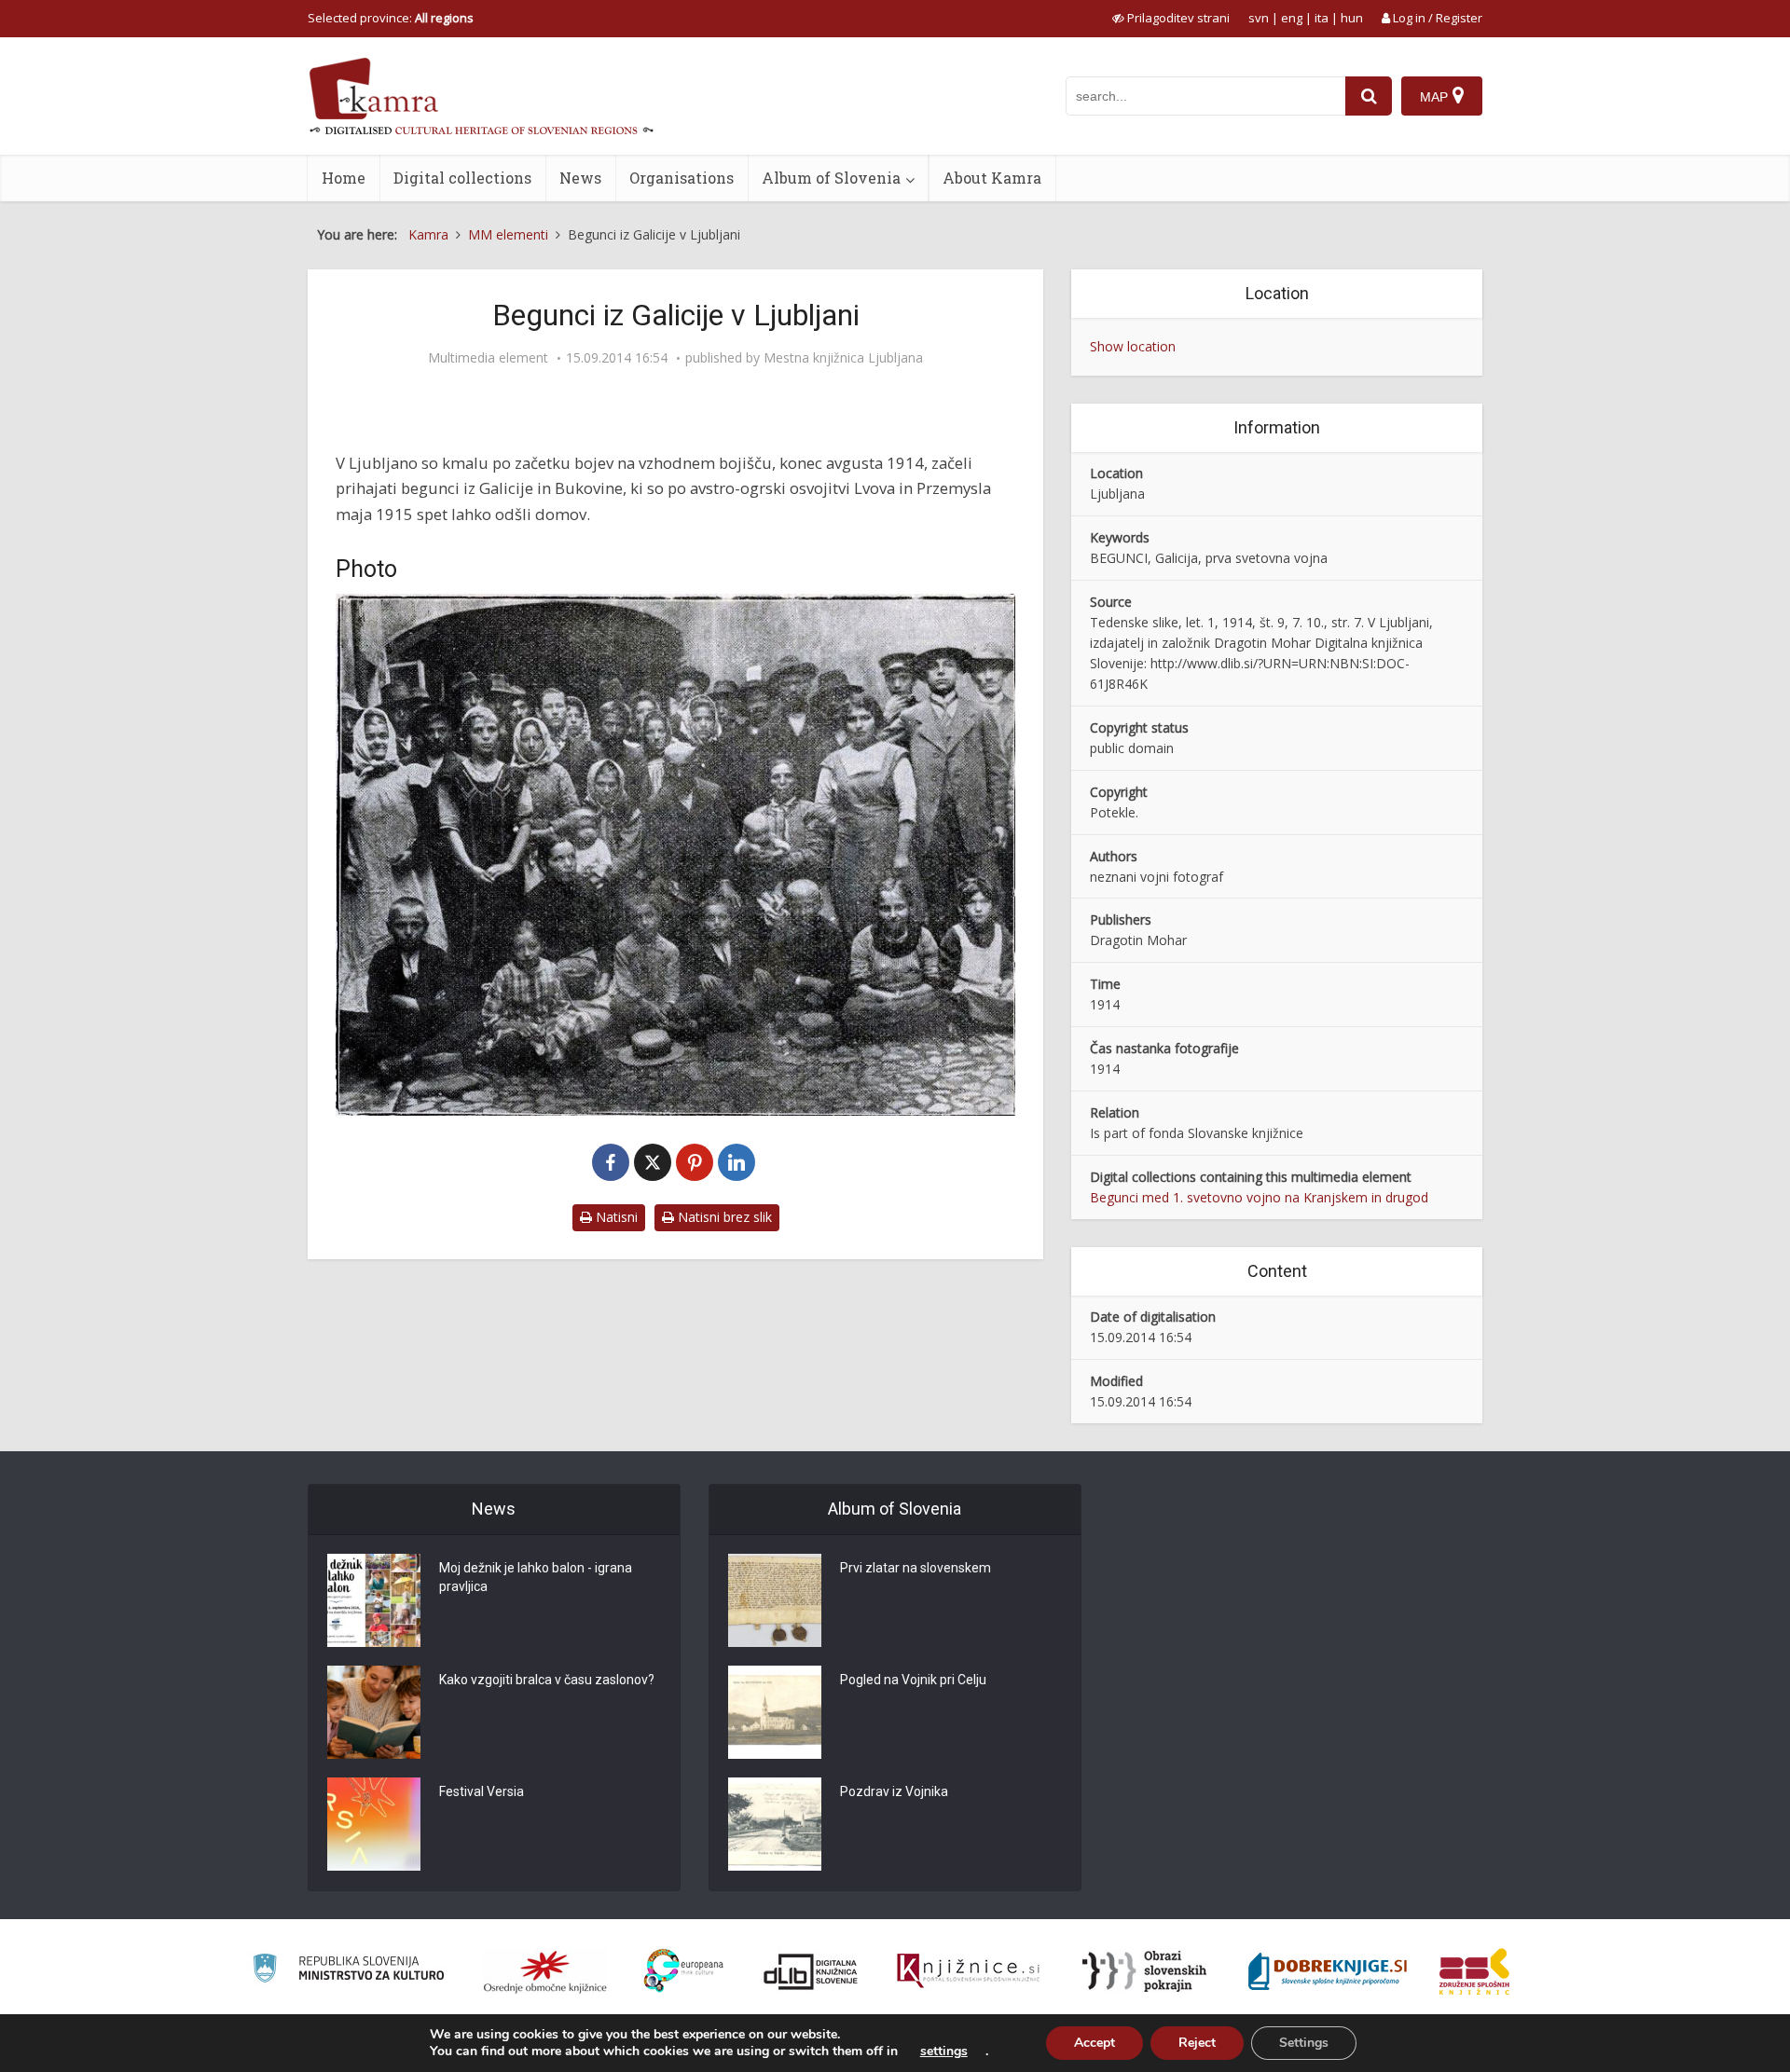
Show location (1133, 346)
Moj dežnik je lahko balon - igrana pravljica (536, 1577)
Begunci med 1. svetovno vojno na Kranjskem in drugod (1259, 1197)
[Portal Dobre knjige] (1328, 1971)
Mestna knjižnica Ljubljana (843, 358)
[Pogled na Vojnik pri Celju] (775, 1712)
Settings (1304, 2043)
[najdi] (1369, 96)
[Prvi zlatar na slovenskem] (775, 1600)
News (580, 178)
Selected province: (391, 18)
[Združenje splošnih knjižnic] (1474, 1971)
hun (1352, 18)
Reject (1197, 2043)
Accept (1095, 2043)
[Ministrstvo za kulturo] (348, 1971)
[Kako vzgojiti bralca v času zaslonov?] (374, 1712)
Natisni (615, 1217)
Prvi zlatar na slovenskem (916, 1568)
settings (944, 2051)
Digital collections (462, 178)
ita (1322, 18)
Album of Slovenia (831, 178)
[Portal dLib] (811, 1971)
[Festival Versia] (374, 1824)
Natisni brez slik (723, 1217)
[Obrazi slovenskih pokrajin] (1144, 1971)
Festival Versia (482, 1791)
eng (1292, 18)
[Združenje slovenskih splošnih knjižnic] (968, 1971)
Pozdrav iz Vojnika (894, 1791)
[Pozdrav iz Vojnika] (775, 1824)
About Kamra (992, 178)
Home (344, 178)
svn (1259, 18)
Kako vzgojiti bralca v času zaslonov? (547, 1680)
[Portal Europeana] (684, 1971)
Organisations (682, 178)
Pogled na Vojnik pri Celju (913, 1680)
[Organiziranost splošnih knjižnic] (545, 1971)
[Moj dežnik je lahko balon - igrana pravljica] (374, 1600)
